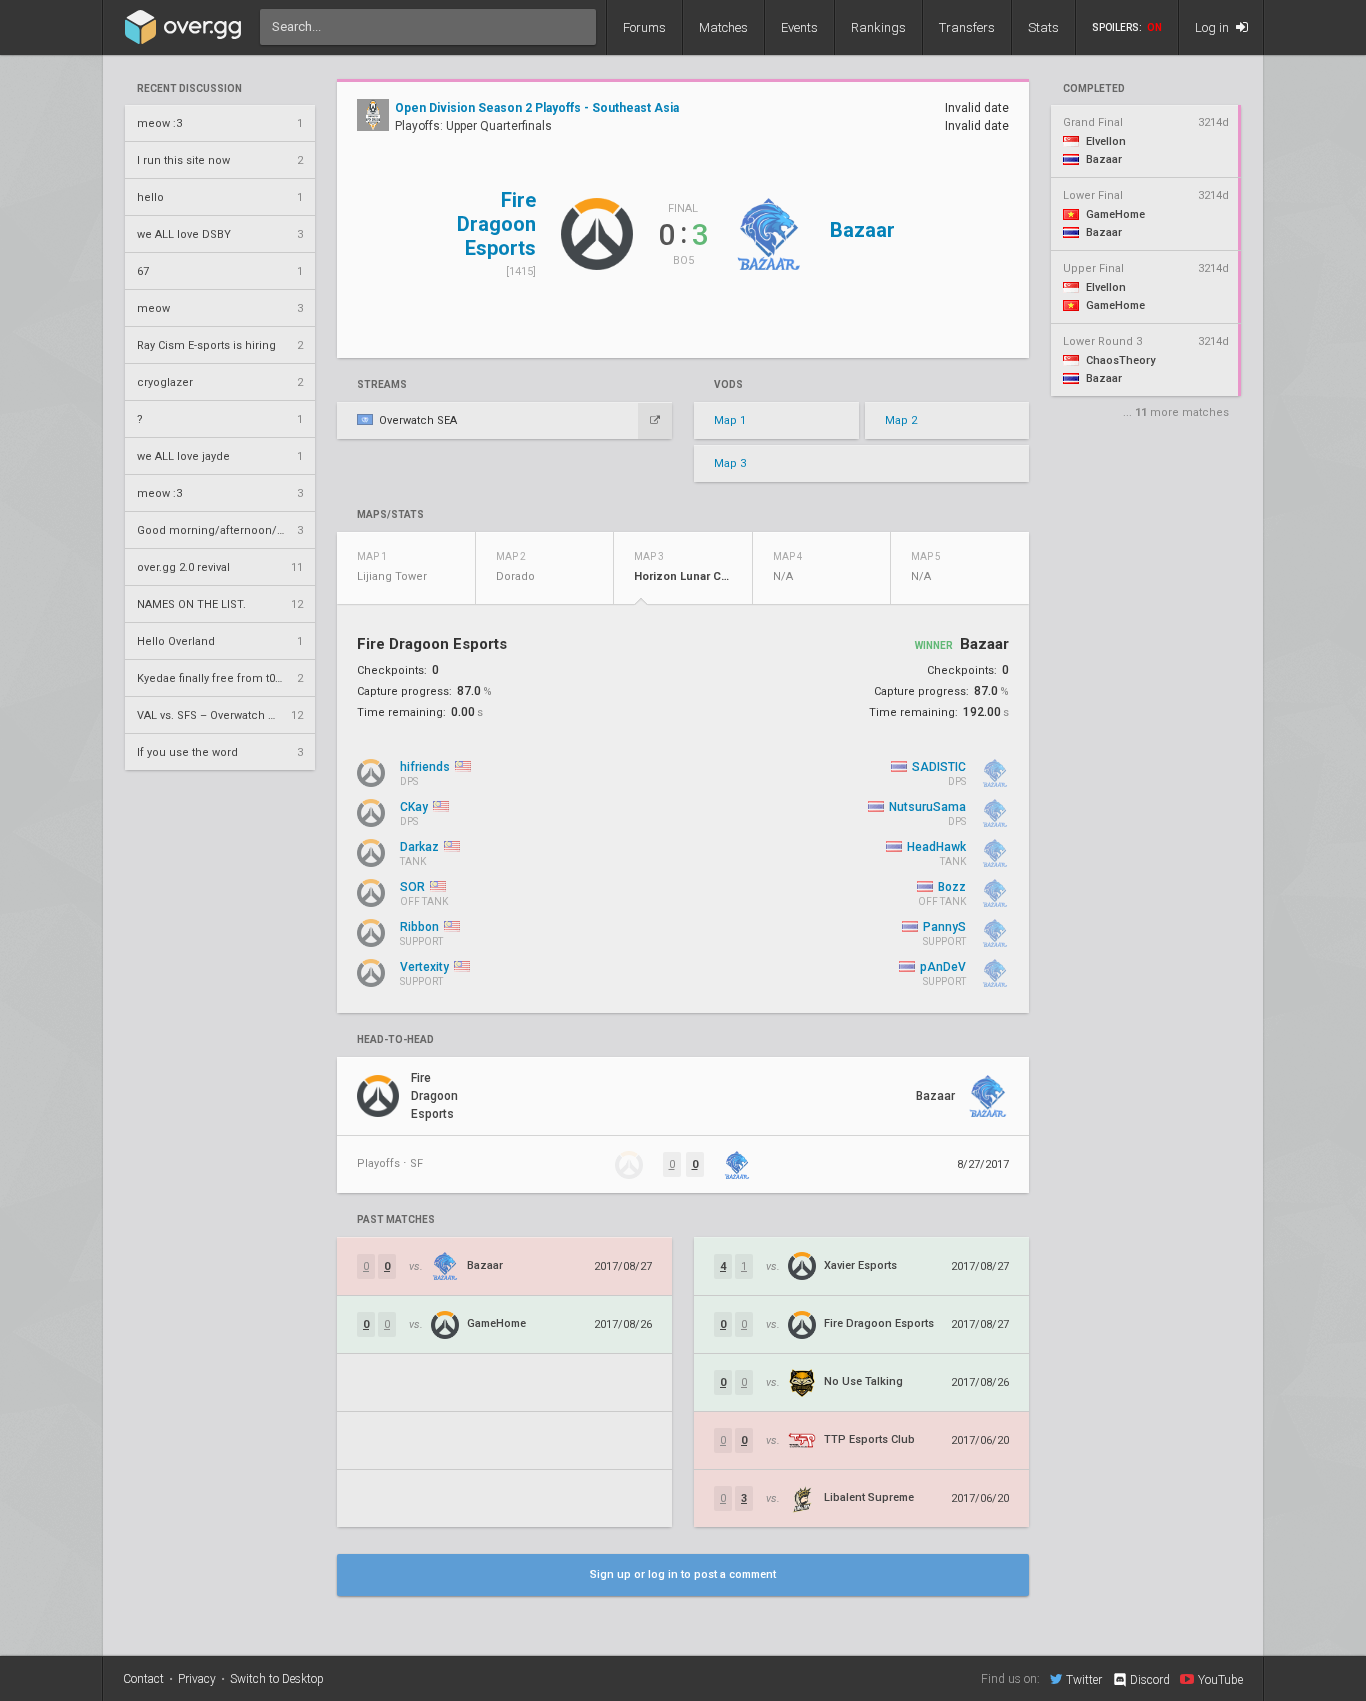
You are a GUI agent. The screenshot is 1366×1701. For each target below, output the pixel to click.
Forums (644, 27)
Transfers (967, 27)
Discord (1150, 1680)
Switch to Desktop (277, 1679)
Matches (723, 27)
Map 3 (730, 463)
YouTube (1220, 1679)
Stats (1043, 27)
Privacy (197, 1679)
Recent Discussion (189, 89)
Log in (1213, 27)
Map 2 (901, 420)
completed (1094, 89)
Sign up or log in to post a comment (683, 1574)
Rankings (878, 27)
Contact (143, 1679)
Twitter (1084, 1679)
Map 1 (730, 420)
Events (799, 27)
